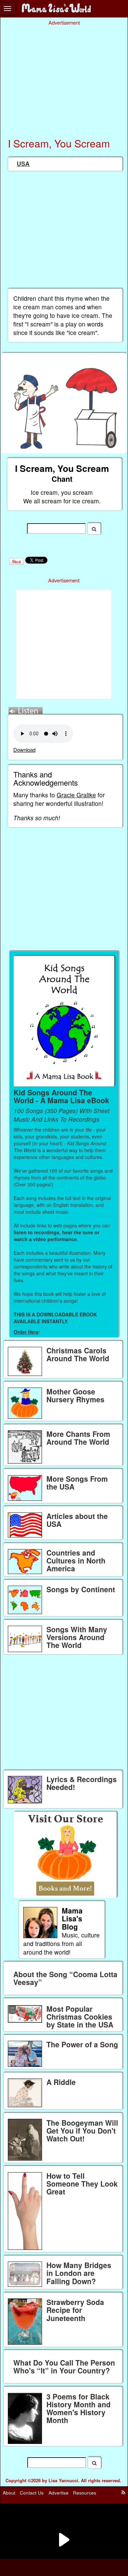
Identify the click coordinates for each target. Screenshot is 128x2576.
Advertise (59, 2493)
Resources (85, 2493)
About (9, 2493)
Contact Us (32, 2493)
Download (24, 750)
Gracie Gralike (76, 795)
